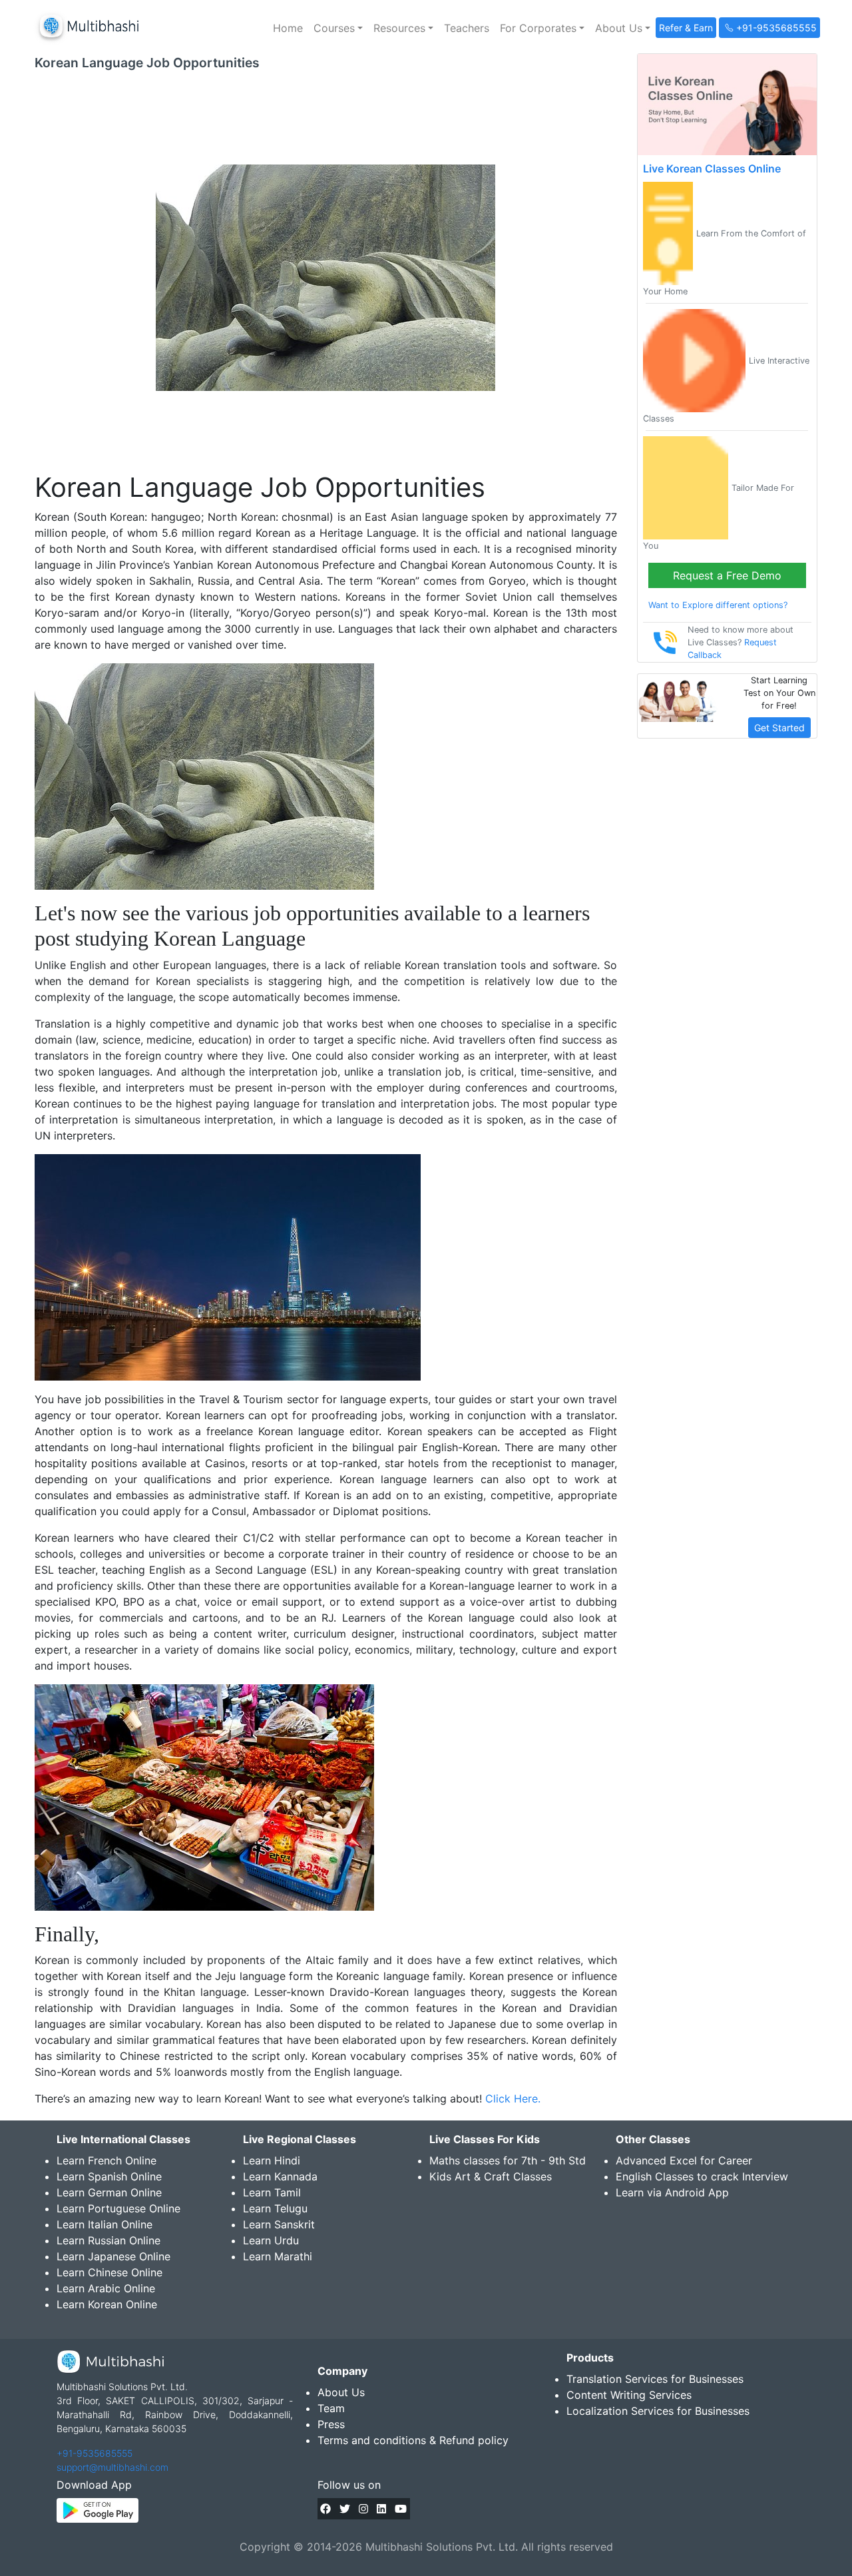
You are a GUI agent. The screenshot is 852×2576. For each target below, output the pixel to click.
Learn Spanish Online (109, 2176)
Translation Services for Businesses (655, 2379)
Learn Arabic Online (106, 2288)
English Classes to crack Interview (702, 2176)
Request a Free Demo (727, 575)
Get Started (779, 728)
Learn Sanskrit (279, 2224)
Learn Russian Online (108, 2240)
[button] (338, 28)
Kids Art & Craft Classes (491, 2176)
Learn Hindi (272, 2160)
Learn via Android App (672, 2192)
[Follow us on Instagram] (363, 2509)
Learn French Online (106, 2160)
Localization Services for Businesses (658, 2411)
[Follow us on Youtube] (401, 2509)
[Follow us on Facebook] (325, 2509)
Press (331, 2424)
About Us (341, 2392)
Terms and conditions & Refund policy (413, 2440)
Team (331, 2408)
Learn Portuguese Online (118, 2208)
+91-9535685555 (95, 2453)
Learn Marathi (278, 2256)
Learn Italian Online (105, 2224)
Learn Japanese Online (113, 2256)
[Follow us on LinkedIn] (381, 2509)
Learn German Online (109, 2192)
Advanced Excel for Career (684, 2160)
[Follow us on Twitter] (345, 2509)
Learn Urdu (271, 2240)
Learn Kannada (280, 2176)
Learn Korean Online (107, 2304)
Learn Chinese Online (109, 2272)
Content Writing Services (629, 2395)
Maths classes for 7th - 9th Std (508, 2160)
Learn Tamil (272, 2192)
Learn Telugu (275, 2208)
